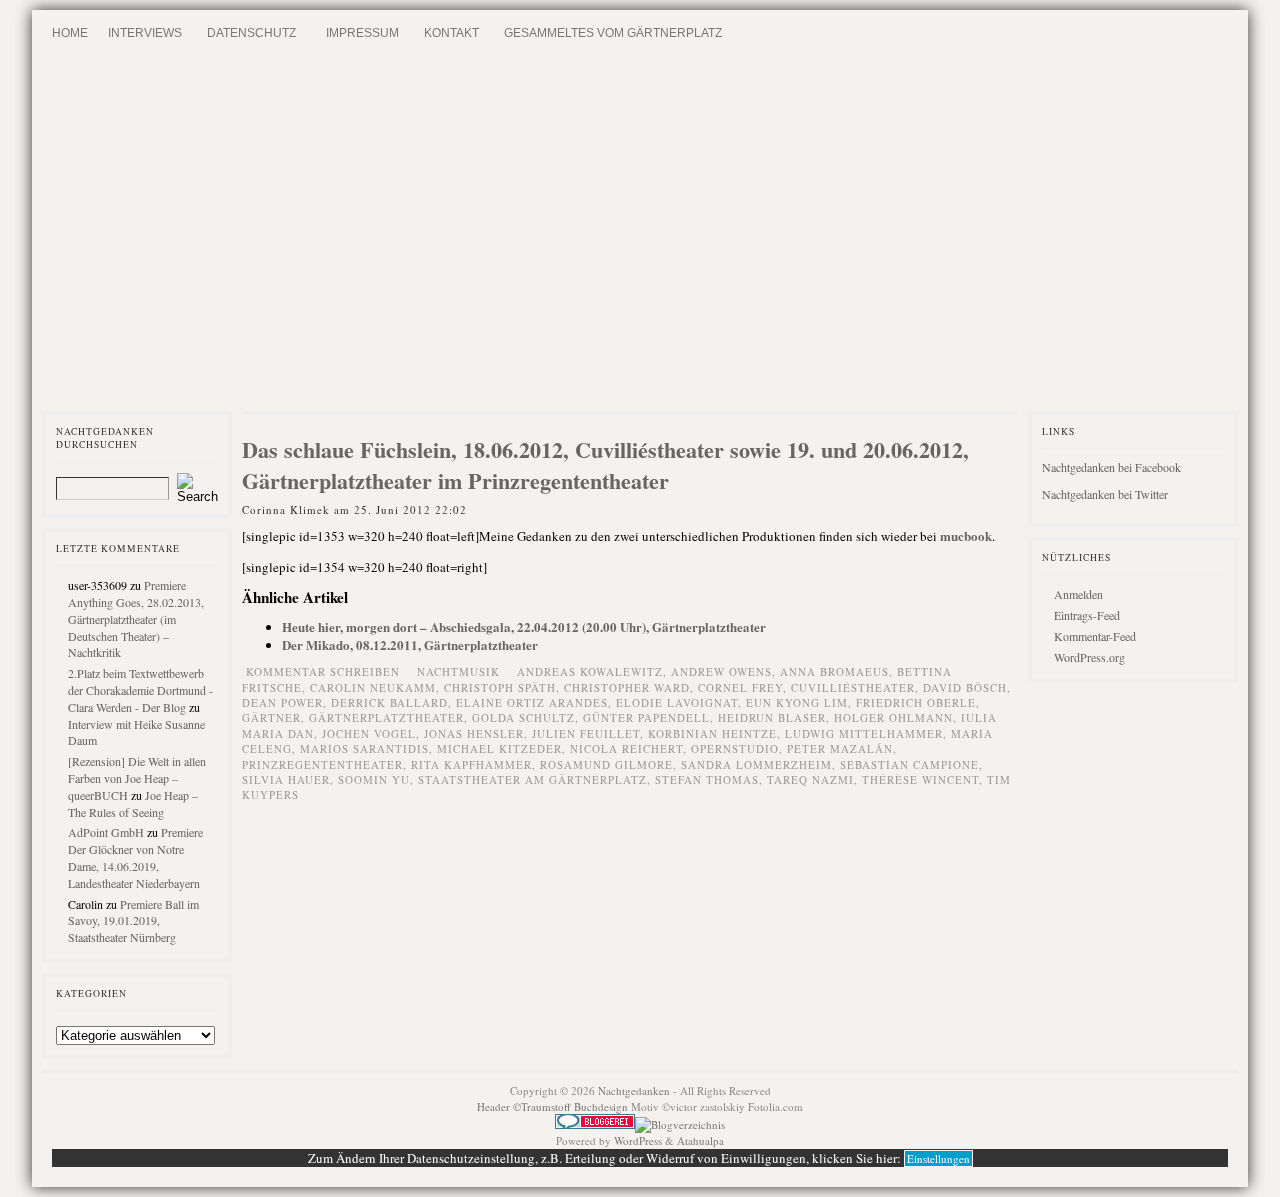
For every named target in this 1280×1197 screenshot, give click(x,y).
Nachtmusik (458, 671)
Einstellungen (938, 1158)
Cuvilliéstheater (853, 687)
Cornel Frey (740, 687)
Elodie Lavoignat (677, 702)
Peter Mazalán (840, 748)
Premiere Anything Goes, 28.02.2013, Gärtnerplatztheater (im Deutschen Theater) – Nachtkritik (136, 618)
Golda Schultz (523, 717)
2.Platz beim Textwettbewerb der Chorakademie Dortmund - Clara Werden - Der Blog (140, 690)
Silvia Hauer (286, 779)
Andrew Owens (721, 671)
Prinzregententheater (322, 764)
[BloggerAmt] (680, 1124)
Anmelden (1078, 594)
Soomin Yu (374, 779)
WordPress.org (1089, 657)
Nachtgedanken (634, 1090)
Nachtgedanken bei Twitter (1105, 494)
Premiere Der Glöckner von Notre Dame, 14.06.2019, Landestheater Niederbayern (135, 857)
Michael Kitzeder (499, 748)
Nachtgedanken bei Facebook (1111, 467)
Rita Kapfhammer (471, 764)
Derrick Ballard (389, 702)
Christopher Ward (627, 687)
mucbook (966, 535)
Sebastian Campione (909, 764)
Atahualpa (700, 1140)
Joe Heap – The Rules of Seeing (133, 803)
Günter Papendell (646, 717)
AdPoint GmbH (106, 832)
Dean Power (282, 702)
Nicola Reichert (626, 748)
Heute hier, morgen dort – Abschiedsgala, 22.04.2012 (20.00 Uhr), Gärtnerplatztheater (524, 626)
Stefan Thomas (707, 779)
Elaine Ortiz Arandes (532, 702)
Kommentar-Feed (1095, 636)
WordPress (638, 1140)
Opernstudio (735, 748)
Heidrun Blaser (772, 717)
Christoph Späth (500, 687)
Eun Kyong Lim (797, 702)
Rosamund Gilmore (606, 764)
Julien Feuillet (586, 733)
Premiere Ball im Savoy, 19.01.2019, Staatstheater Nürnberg (133, 921)
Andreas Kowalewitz (590, 671)
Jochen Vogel (369, 733)
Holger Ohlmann (893, 717)
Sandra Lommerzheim (756, 764)
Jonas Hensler (474, 733)
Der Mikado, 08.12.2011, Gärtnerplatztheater (410, 644)
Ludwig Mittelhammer (864, 733)
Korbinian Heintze (712, 733)
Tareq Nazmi (810, 779)
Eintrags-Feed (1087, 615)
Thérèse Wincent (920, 779)
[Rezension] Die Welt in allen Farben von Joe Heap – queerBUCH (137, 778)
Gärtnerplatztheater (386, 717)
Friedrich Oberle (916, 702)
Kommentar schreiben (323, 671)
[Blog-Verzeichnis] (595, 1124)
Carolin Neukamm (373, 687)
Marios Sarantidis (364, 748)
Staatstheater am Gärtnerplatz (532, 779)
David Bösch (965, 687)
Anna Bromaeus (834, 671)
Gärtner (271, 717)
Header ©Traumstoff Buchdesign (554, 1106)
